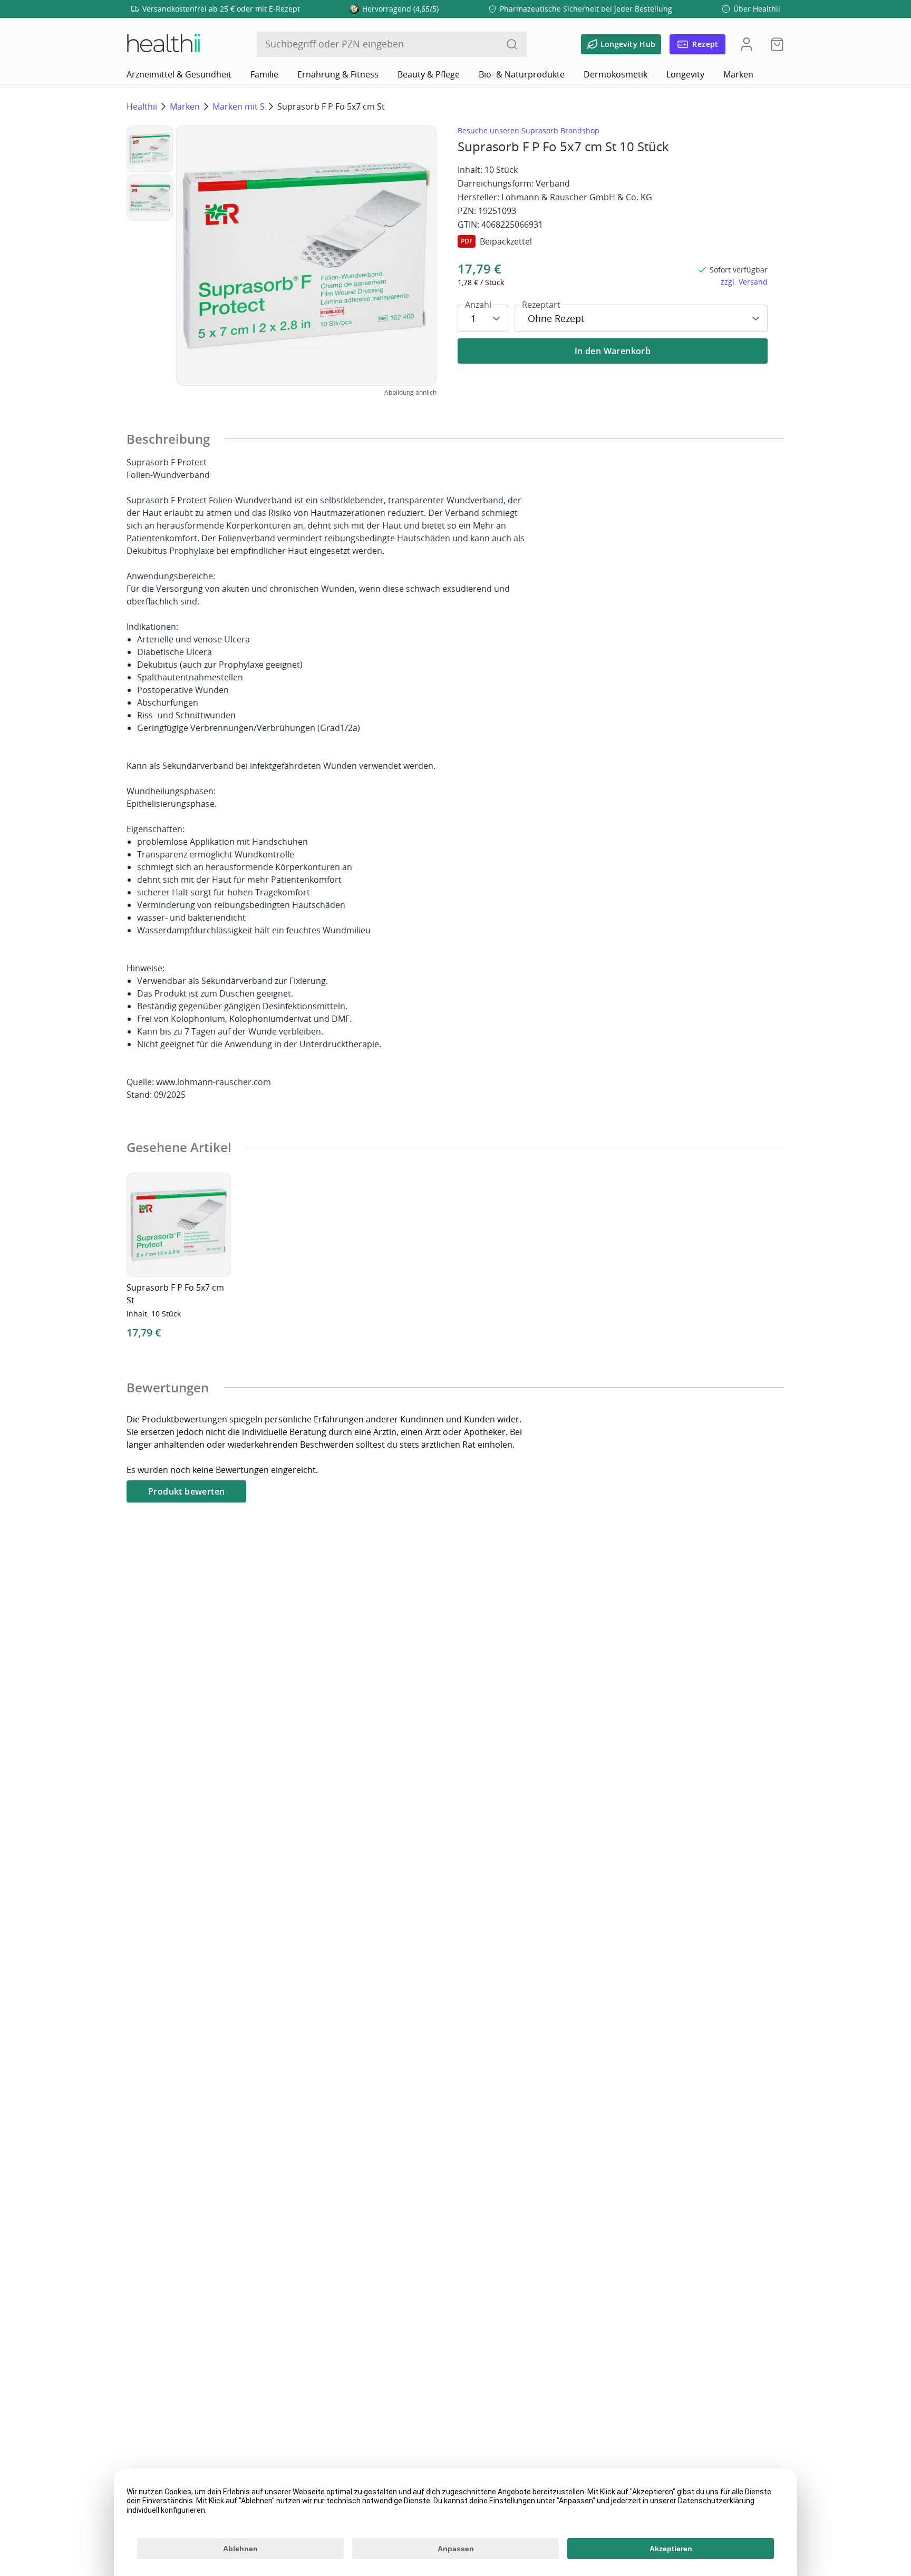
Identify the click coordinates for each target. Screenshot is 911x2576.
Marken (738, 74)
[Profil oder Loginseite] (747, 44)
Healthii (142, 106)
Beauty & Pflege (429, 74)
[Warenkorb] (774, 44)
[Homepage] (163, 44)
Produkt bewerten (186, 1491)
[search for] (512, 44)
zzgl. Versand (744, 282)
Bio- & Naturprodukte (522, 74)
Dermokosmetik (616, 74)
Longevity (685, 74)
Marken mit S (239, 106)
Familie (264, 74)
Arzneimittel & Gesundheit (179, 74)
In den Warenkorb (613, 351)
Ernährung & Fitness (338, 74)
